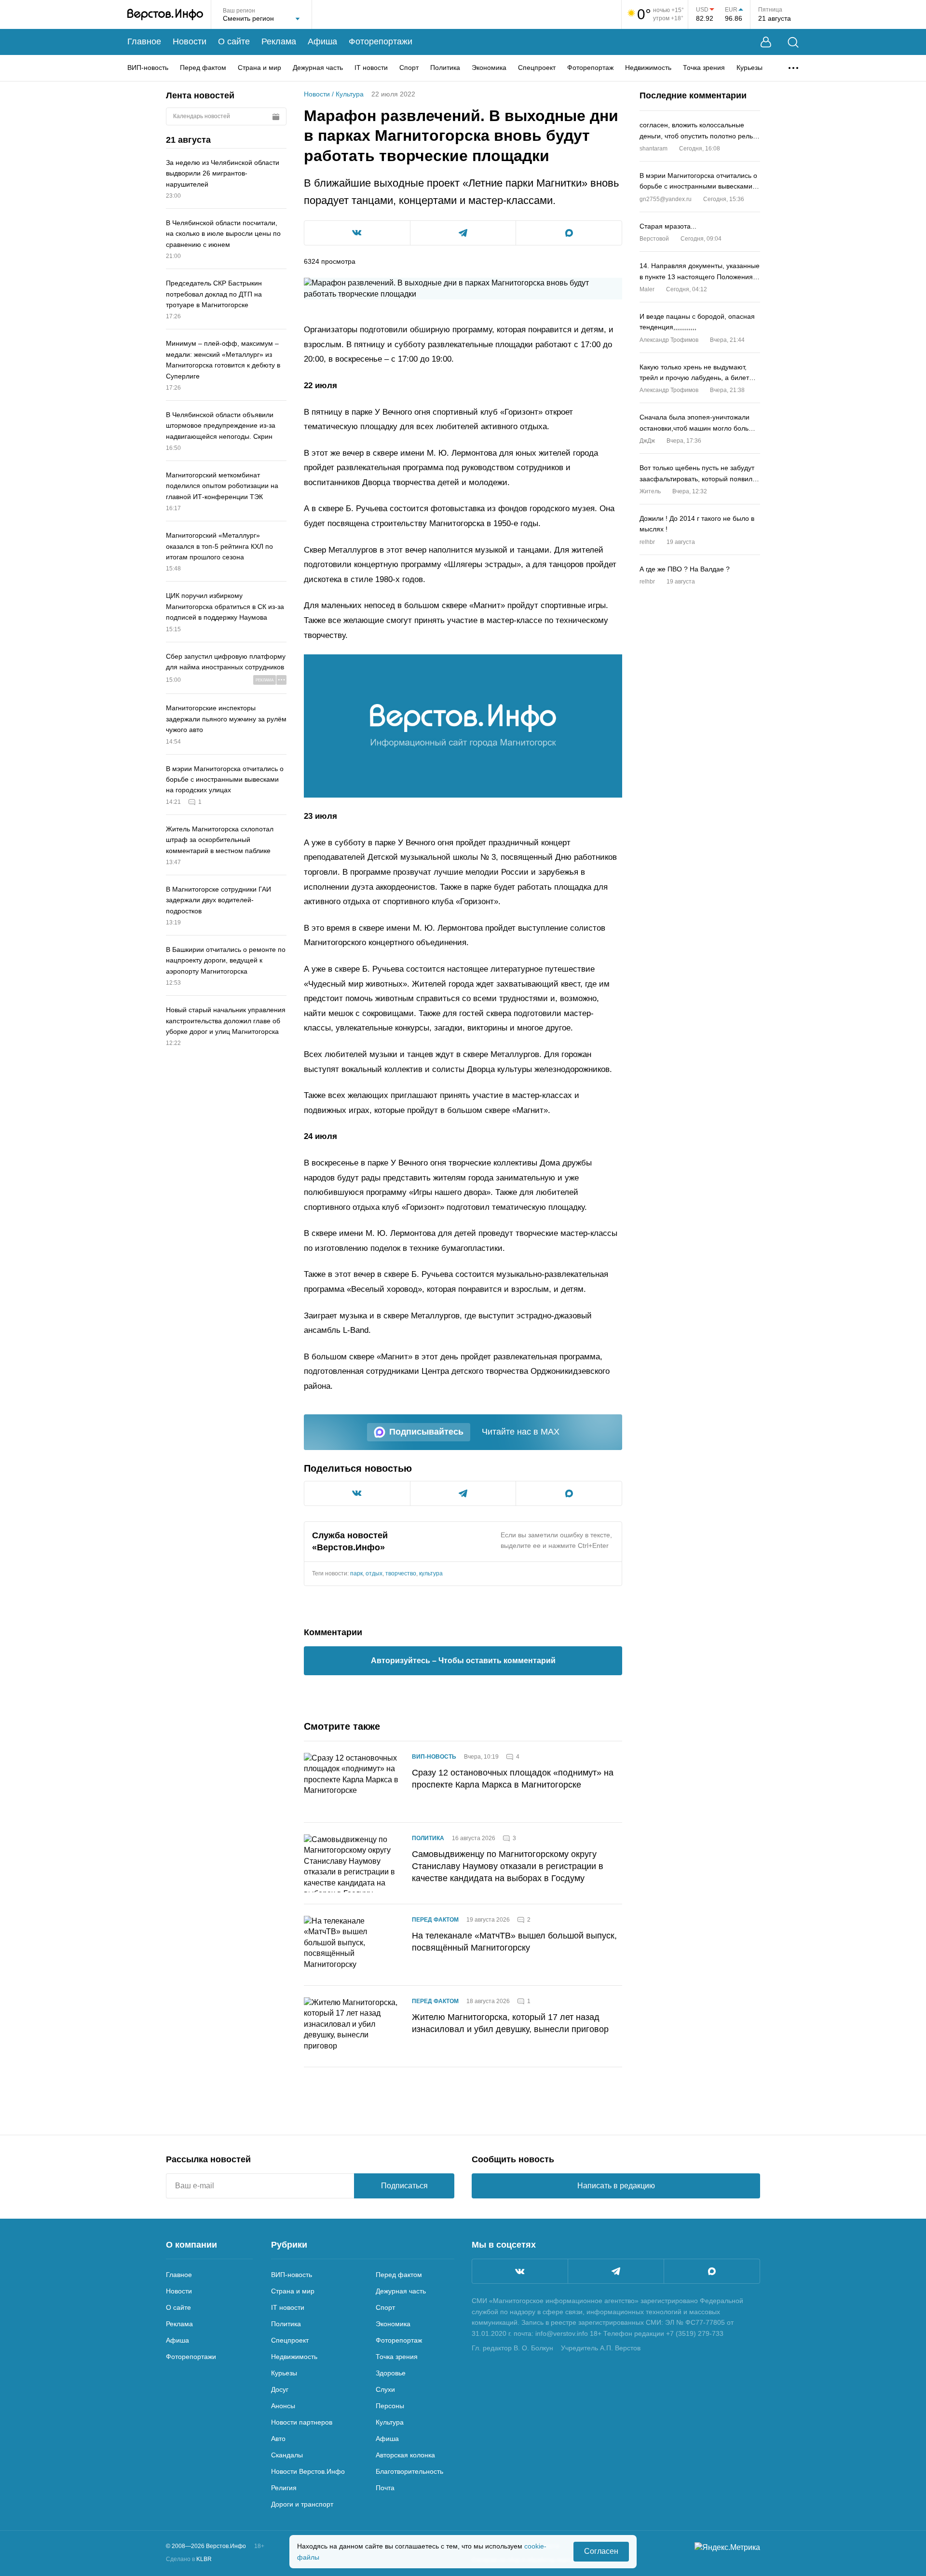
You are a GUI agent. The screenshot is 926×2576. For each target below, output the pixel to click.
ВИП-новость (148, 68)
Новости (190, 41)
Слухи (385, 2389)
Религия (284, 2488)
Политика (445, 68)
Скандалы (287, 2455)
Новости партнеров (302, 2422)
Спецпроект (537, 68)
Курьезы (749, 68)
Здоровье (391, 2373)
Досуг (280, 2389)
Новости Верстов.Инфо (308, 2471)
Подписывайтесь (426, 1432)
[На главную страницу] (165, 14)
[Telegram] (616, 2271)
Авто (278, 2439)
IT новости (371, 68)
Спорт (409, 68)
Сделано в (189, 2559)
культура (431, 1573)
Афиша (322, 41)
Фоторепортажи (381, 41)
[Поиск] (793, 42)
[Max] (712, 2271)
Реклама (279, 41)
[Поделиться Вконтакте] (357, 233)
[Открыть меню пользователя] (766, 42)
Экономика (489, 68)
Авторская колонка (405, 2455)
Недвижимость (648, 68)
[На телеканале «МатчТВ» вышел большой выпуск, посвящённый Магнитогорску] (352, 1945)
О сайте (234, 41)
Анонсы (283, 2406)
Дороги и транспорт (302, 2504)
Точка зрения (704, 68)
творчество (401, 1573)
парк (356, 1573)
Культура (350, 94)
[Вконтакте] (520, 2271)
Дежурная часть (318, 68)
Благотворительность (409, 2471)
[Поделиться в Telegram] (463, 233)
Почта (385, 2488)
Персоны (390, 2406)
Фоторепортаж (590, 68)
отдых (374, 1573)
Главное (144, 41)
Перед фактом (203, 68)
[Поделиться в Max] (569, 233)
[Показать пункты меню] (793, 68)
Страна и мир (259, 68)
